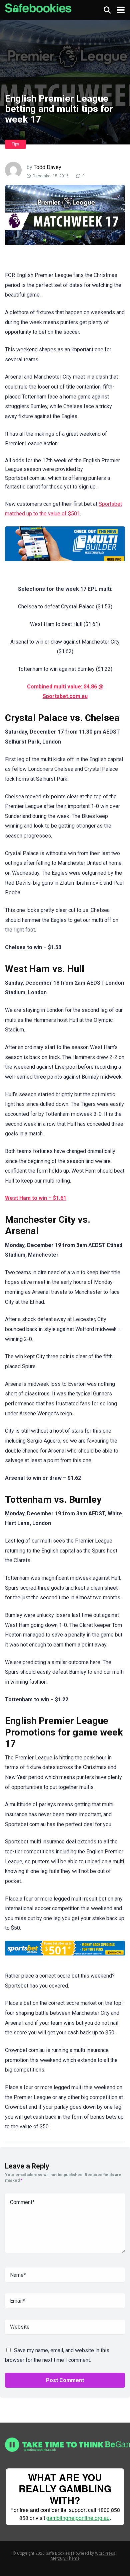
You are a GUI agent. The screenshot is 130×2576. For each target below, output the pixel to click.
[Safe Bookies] (38, 7)
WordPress (105, 2553)
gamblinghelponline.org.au (78, 2518)
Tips (15, 144)
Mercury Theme (65, 2558)
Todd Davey (47, 167)
